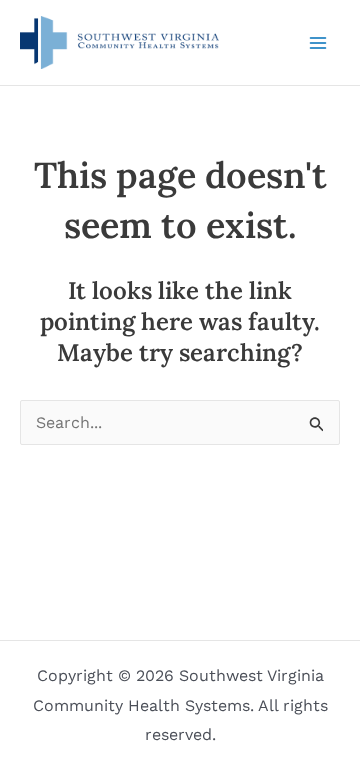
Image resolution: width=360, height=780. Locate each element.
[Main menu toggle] (318, 43)
